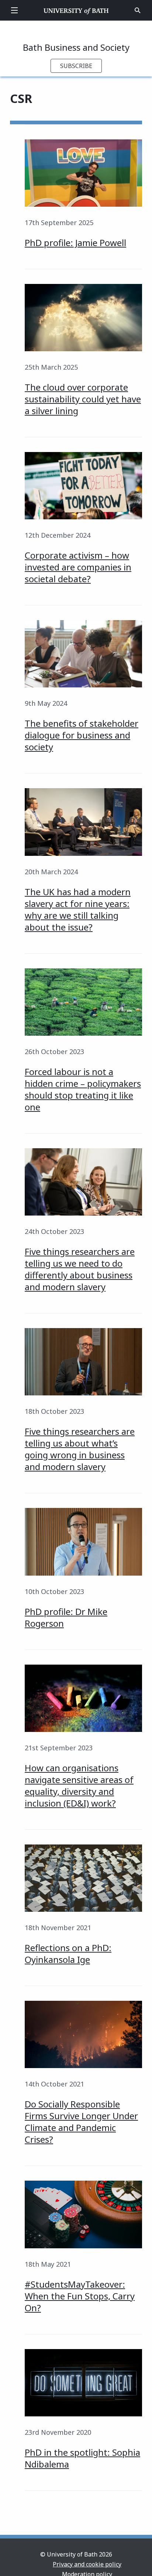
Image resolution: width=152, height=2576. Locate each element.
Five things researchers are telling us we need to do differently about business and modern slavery (80, 1269)
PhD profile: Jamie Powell (75, 243)
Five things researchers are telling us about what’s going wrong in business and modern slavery (80, 1449)
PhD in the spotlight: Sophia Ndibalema (82, 2458)
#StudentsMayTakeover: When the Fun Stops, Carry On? (80, 2296)
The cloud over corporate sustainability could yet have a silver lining (83, 399)
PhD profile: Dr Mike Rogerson (66, 1617)
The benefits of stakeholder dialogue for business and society (82, 735)
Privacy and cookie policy (87, 2564)
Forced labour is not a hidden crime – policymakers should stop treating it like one (83, 1089)
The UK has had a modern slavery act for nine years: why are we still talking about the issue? (78, 909)
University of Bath (76, 10)
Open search (138, 10)
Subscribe (76, 66)
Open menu (14, 10)
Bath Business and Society (76, 47)
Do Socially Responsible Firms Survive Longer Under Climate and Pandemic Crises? (81, 2122)
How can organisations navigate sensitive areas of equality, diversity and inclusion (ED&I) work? (79, 1785)
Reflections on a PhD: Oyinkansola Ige (68, 1954)
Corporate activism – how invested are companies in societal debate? (78, 567)
